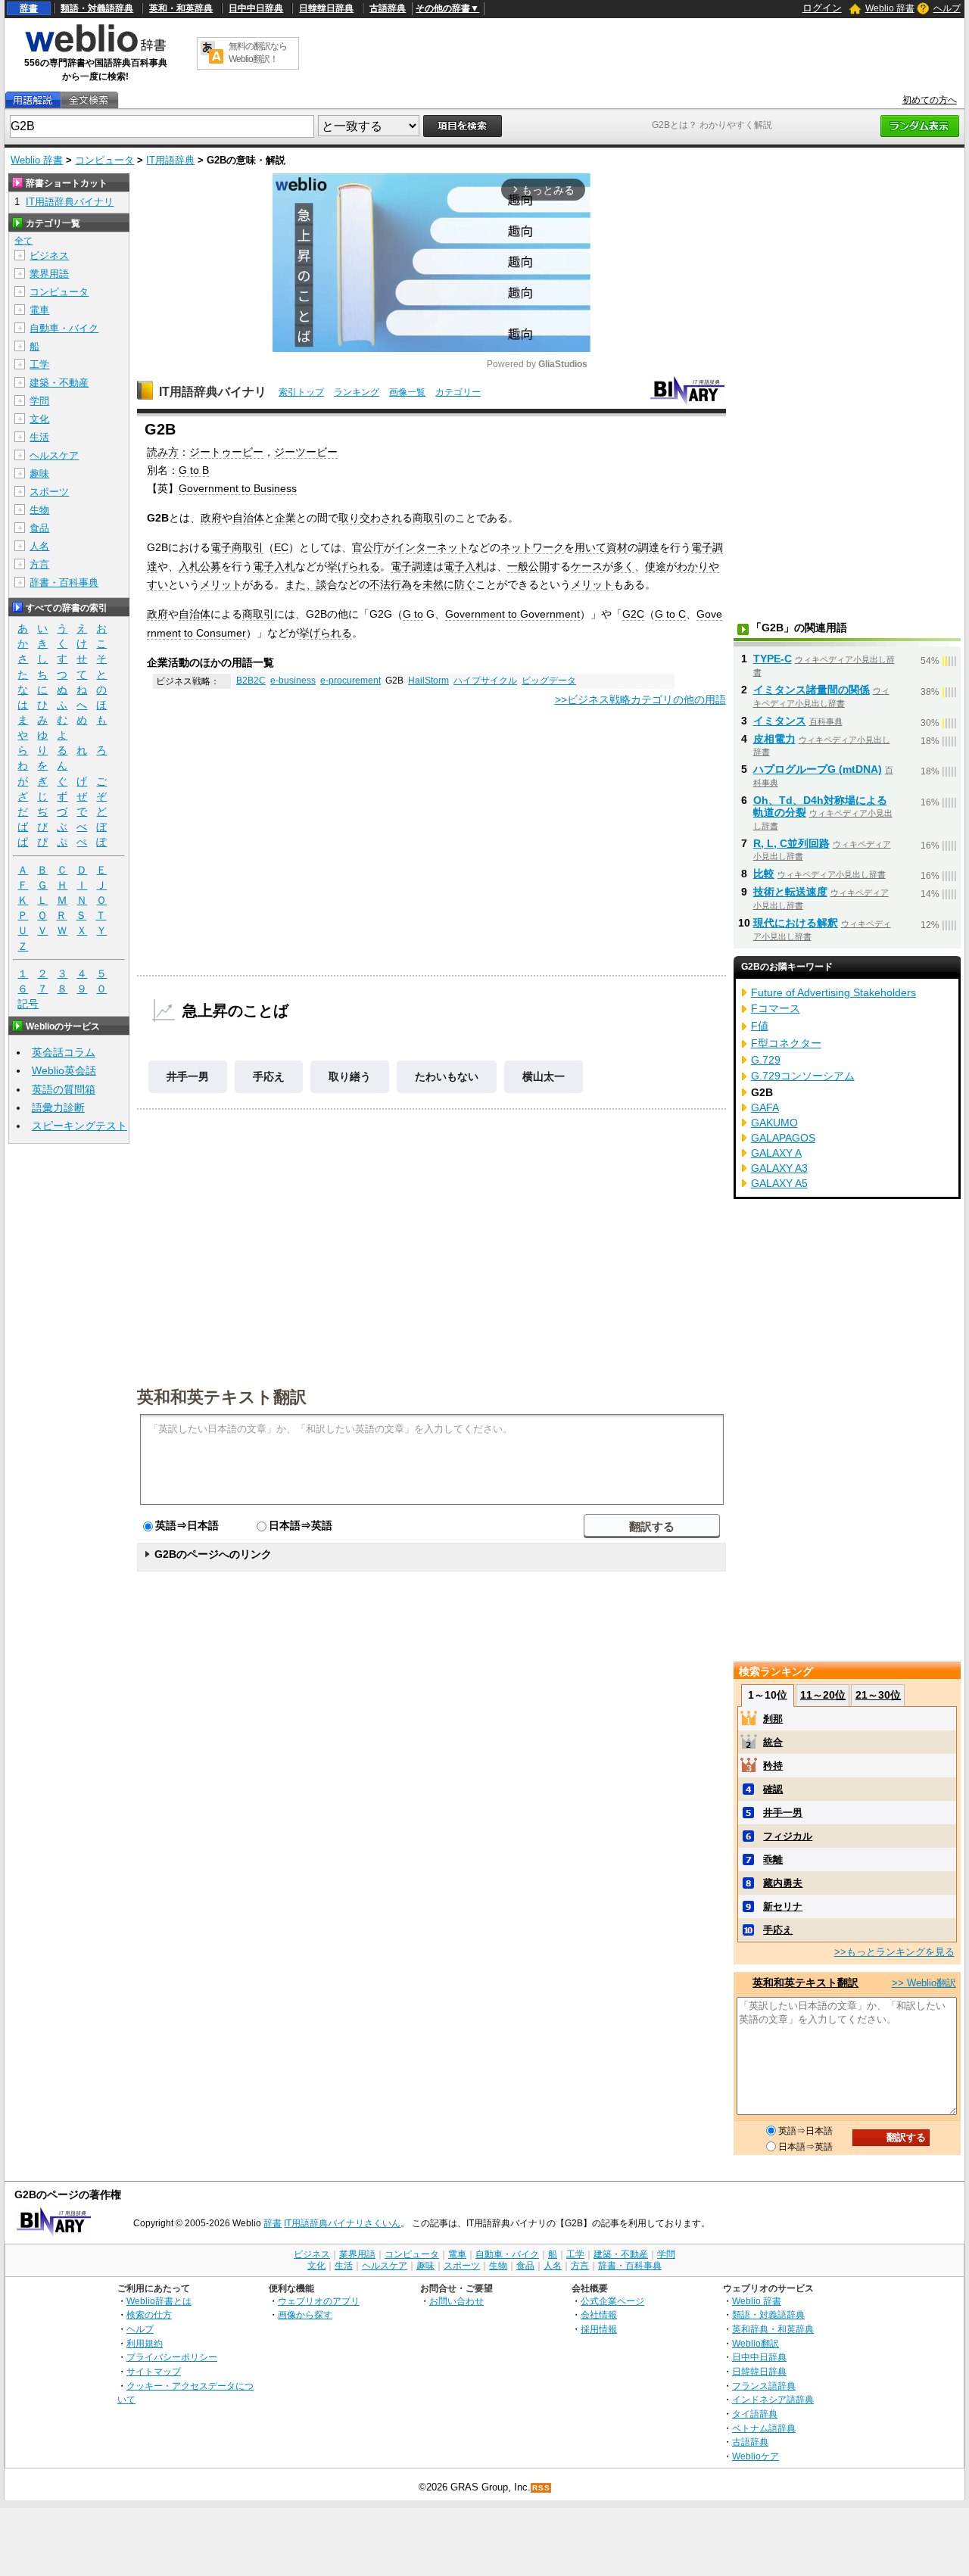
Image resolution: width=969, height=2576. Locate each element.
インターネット (432, 547)
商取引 (428, 518)
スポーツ (49, 492)
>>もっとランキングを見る (894, 1952)
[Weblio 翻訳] (212, 53)
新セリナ (783, 1906)
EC (281, 547)
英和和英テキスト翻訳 (222, 1396)
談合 (327, 584)
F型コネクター (786, 1043)
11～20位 (823, 1695)
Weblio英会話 (64, 1070)
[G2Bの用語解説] (33, 100)
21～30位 (878, 1695)
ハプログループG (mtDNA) (818, 769)
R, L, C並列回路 (791, 843)
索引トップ (301, 392)
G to (413, 614)
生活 (39, 437)
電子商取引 (237, 547)
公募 (210, 566)
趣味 (39, 473)
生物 (39, 510)
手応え (269, 1076)
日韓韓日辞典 (326, 8)
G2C (633, 614)
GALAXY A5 (779, 1183)
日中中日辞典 (256, 8)
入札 (189, 566)
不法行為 (391, 584)
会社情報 (599, 2314)
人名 (39, 546)
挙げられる (354, 566)
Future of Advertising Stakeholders (833, 992)
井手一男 (188, 1076)
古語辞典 (388, 8)
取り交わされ (370, 518)
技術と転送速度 (790, 892)
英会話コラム (64, 1052)
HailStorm (428, 681)
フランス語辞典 (764, 2386)
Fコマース (776, 1008)
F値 (760, 1026)
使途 (656, 566)
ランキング (357, 392)
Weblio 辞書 (890, 8)
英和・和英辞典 (181, 8)
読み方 (163, 452)
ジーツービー (306, 452)
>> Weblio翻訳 (924, 1983)
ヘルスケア (54, 455)
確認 (773, 1789)
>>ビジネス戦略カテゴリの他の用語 (640, 699)
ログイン (822, 8)
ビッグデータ (549, 681)
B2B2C (251, 681)
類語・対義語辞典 (97, 8)
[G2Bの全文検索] (89, 100)
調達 (649, 547)
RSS (541, 2488)
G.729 (766, 1060)
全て (23, 241)
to (189, 633)
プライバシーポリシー (172, 2357)
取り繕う (350, 1076)
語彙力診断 (58, 1107)
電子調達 (412, 566)
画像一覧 (407, 392)
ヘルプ (947, 8)
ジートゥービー (226, 452)
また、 (301, 584)
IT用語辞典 (170, 160)
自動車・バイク (64, 328)
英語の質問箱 (64, 1089)
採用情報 (599, 2329)
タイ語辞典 (755, 2414)
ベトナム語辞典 (764, 2428)
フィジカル (788, 1836)
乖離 (773, 1860)
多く (624, 566)
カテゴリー (458, 392)
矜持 (773, 1766)
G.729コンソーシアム (803, 1076)
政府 (211, 518)
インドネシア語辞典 (773, 2399)
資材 (617, 547)
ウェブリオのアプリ (319, 2301)
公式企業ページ (612, 2301)
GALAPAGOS (783, 1138)
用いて (590, 547)
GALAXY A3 (779, 1168)
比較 (764, 874)
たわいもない (447, 1076)
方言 (39, 564)
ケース (587, 566)
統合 (773, 1742)
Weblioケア (756, 2456)
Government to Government (513, 614)
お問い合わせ (456, 2301)
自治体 (248, 518)
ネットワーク (532, 547)
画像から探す (305, 2314)
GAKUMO (774, 1123)
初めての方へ (930, 100)
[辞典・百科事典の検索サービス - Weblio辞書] (95, 50)
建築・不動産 (59, 383)
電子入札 (274, 566)
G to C (670, 614)
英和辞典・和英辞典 (773, 2329)
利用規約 (145, 2343)
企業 (285, 518)
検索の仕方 (149, 2314)
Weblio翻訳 (756, 2343)
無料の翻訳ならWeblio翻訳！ (258, 53)
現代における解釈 (796, 923)
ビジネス (49, 255)
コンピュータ (104, 160)
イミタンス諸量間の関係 (812, 690)
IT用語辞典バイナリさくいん (342, 2223)
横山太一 (544, 1076)
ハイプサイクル (485, 681)
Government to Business (238, 488)
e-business (293, 681)
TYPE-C (773, 659)
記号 (28, 1004)
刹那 (773, 1719)
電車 (39, 310)
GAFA (765, 1107)
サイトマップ (154, 2371)
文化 (39, 419)
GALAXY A (776, 1153)
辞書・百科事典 (64, 582)
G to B (194, 470)
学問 (39, 401)
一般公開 (528, 566)
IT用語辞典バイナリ (213, 392)
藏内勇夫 (783, 1883)
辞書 (29, 8)
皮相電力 (774, 739)
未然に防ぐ (449, 584)
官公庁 (368, 547)
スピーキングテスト (79, 1126)
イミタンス (780, 721)
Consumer (221, 633)
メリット (221, 584)
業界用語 (49, 274)
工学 (39, 364)
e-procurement (351, 681)
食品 (39, 528)
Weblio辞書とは (159, 2301)
